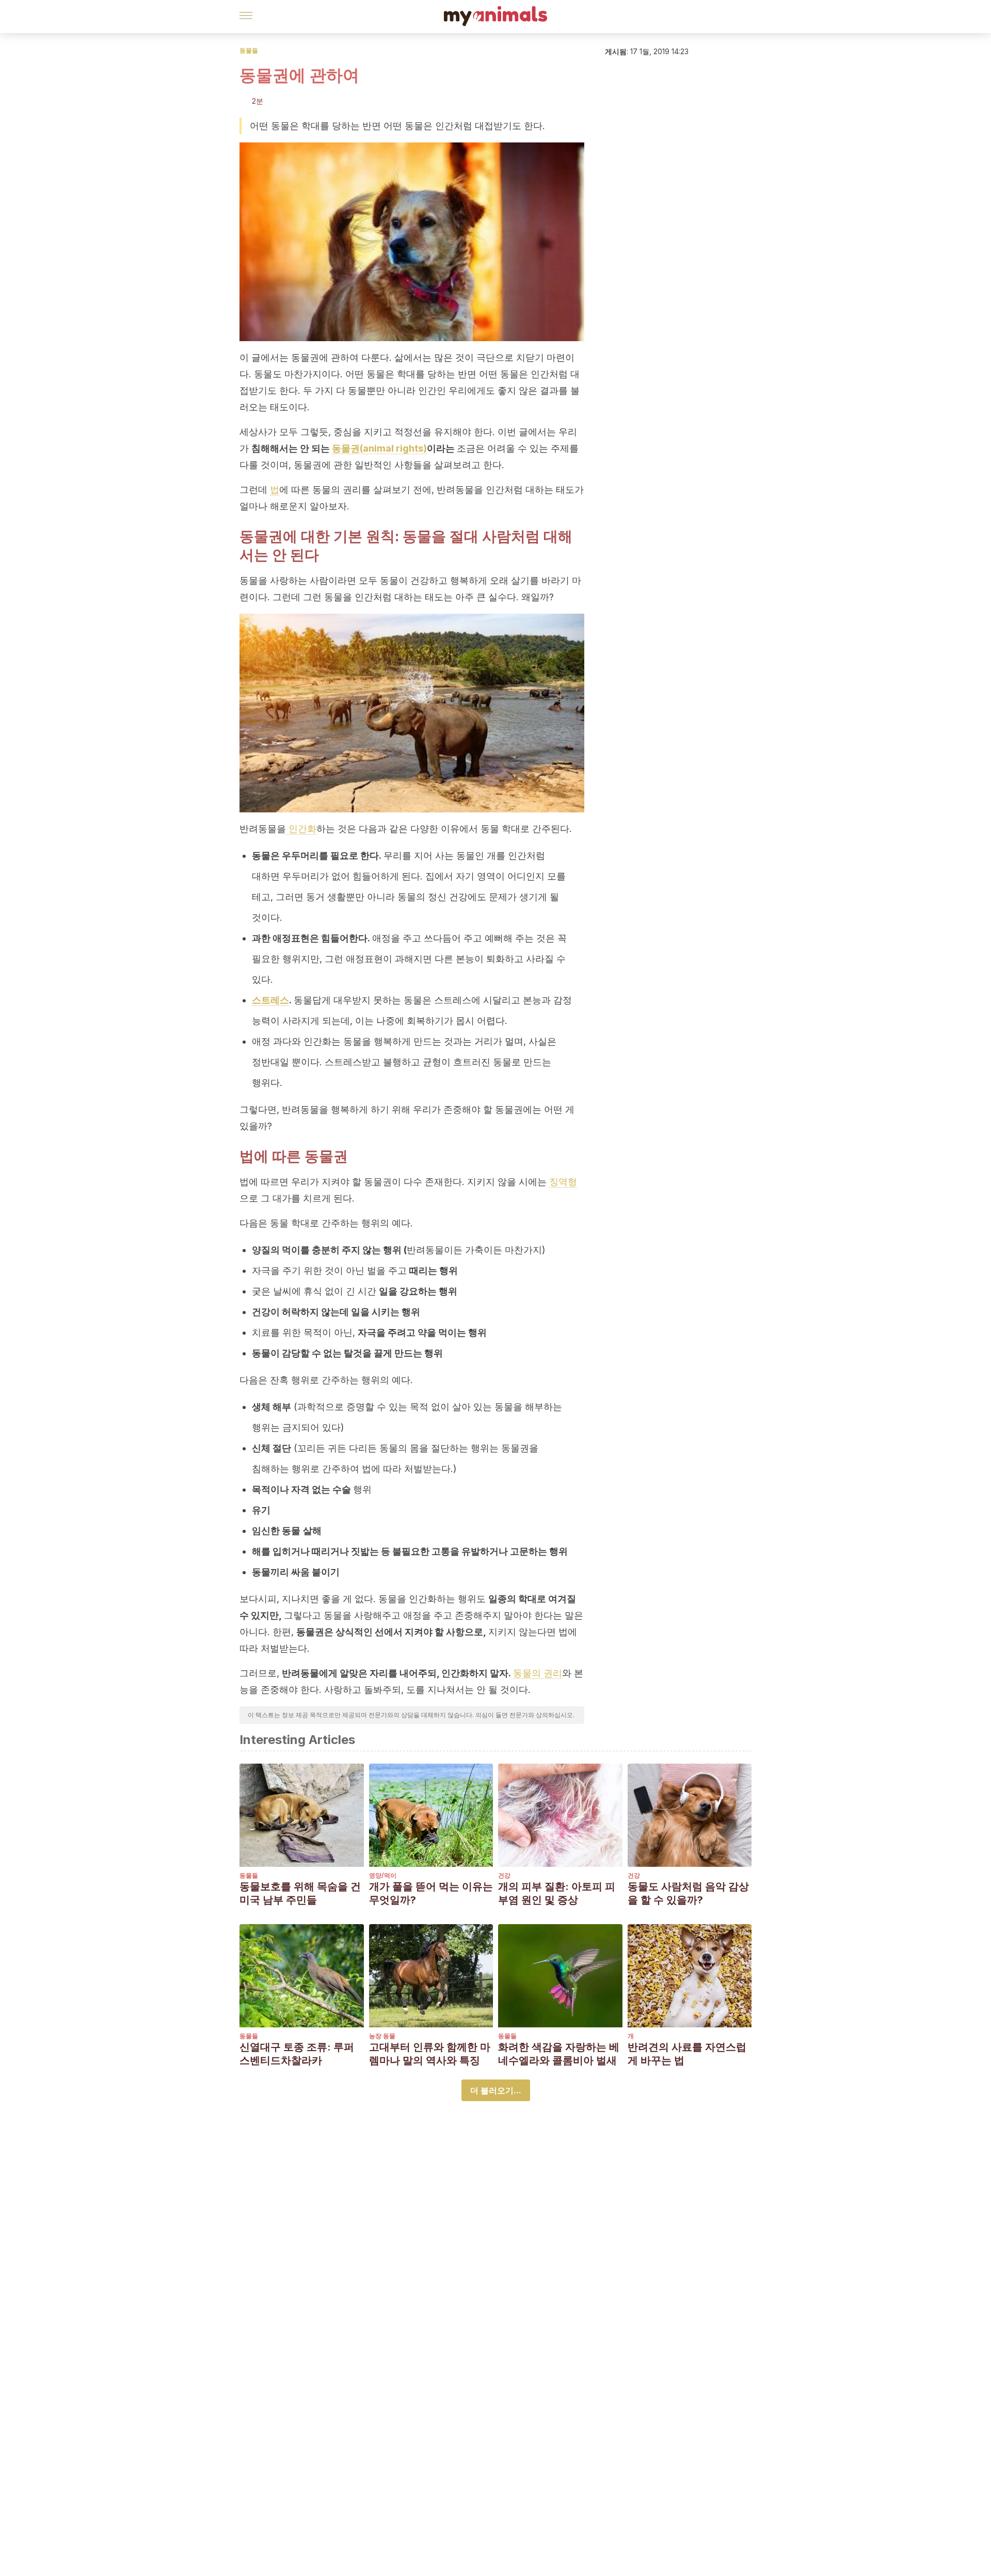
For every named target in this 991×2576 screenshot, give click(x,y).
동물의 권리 (538, 1673)
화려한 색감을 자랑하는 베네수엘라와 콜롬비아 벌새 (559, 2054)
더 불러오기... (496, 2090)
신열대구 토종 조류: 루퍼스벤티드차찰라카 (297, 2054)
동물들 (249, 50)
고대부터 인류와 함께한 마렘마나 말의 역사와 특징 (430, 2054)
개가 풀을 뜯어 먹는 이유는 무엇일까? (431, 1893)
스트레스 (270, 1000)
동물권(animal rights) (379, 448)
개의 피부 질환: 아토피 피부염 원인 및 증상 (557, 1893)
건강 (504, 1875)
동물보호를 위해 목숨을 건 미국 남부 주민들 (300, 1893)
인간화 (301, 829)
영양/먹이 (383, 1875)
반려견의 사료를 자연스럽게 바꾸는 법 (687, 2054)
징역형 (563, 1182)
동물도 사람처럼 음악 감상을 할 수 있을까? (688, 1893)
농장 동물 (382, 2036)
